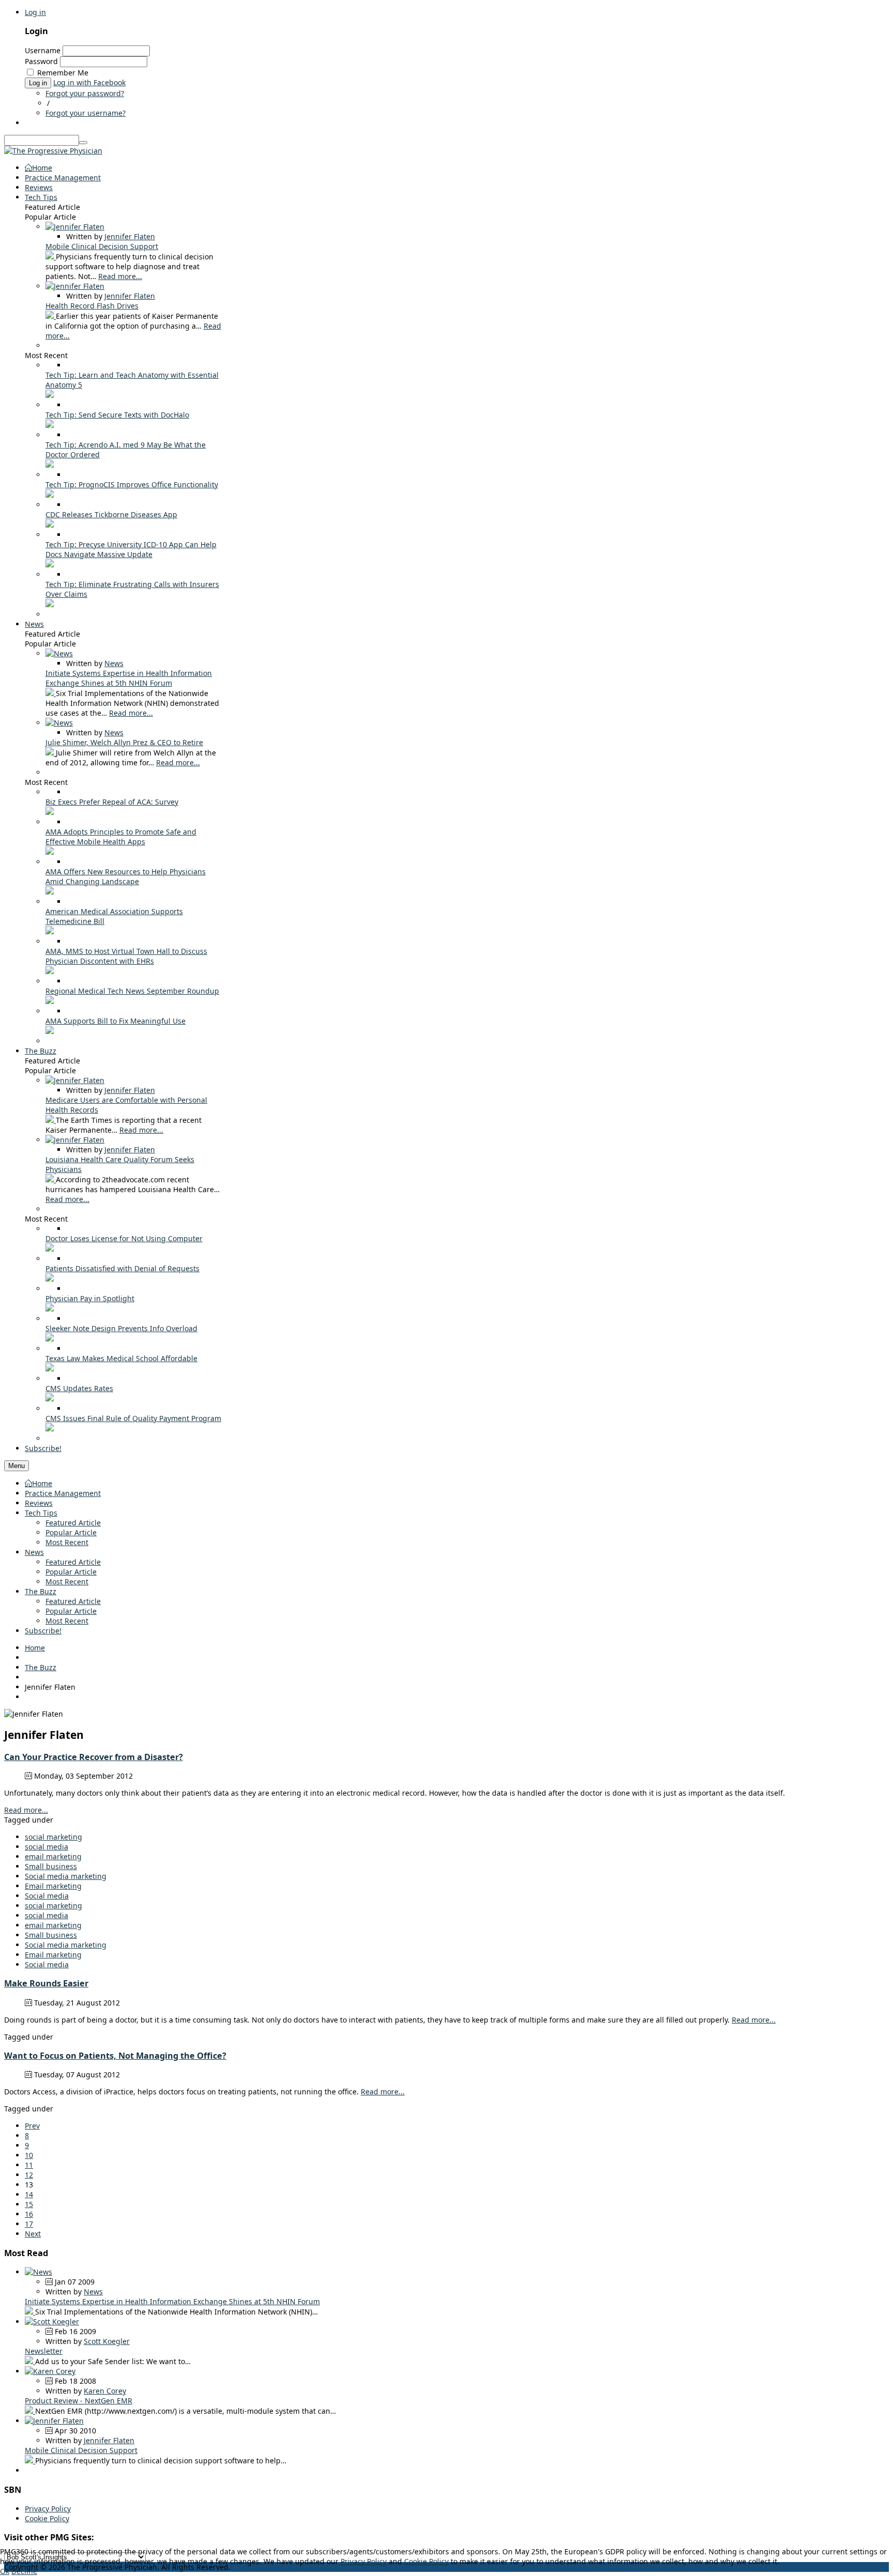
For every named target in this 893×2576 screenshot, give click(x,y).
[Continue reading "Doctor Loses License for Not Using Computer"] (50, 1249)
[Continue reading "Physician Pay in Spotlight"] (50, 1309)
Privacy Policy (48, 2509)
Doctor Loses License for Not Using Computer (124, 1238)
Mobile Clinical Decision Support (102, 246)
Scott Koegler (107, 2341)
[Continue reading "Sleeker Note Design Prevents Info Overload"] (50, 1339)
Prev (32, 2126)
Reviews (39, 1503)
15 (29, 2204)
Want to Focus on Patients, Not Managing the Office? (115, 2056)
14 (29, 2194)
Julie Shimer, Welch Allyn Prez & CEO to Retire (124, 742)
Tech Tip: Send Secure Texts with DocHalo (117, 415)
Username (43, 50)
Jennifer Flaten (130, 236)
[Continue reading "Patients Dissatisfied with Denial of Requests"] (50, 1279)
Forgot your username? (86, 113)
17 (29, 2224)
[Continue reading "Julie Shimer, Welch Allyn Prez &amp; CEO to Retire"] (51, 753)
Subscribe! (43, 1631)
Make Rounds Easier (46, 1983)
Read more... (120, 276)
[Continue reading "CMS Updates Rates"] (50, 1399)
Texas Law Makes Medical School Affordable (121, 1358)
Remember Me (63, 73)
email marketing (53, 1856)
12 (29, 2175)
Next (33, 2234)
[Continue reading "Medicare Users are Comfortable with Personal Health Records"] (51, 1120)
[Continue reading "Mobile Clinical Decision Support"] (51, 257)
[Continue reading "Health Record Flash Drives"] (51, 316)
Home (42, 1483)
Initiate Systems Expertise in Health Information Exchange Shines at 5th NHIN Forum (129, 678)
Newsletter (44, 2351)
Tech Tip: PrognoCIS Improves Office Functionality (132, 484)
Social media (47, 1896)
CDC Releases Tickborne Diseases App (111, 514)
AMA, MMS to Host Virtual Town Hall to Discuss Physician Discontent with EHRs (126, 956)
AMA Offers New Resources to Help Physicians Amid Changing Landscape (126, 876)
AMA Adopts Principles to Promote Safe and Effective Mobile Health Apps (121, 837)
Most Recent (67, 1542)
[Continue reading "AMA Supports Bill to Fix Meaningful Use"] (50, 1031)
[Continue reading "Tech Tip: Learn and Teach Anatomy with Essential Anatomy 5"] (50, 395)
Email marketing (53, 1886)
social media (47, 1847)
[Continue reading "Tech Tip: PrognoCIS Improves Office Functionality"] (50, 495)
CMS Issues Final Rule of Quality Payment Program (133, 1418)
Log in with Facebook (89, 82)
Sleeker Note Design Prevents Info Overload (121, 1328)
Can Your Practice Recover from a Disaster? (94, 1757)
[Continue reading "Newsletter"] (30, 2361)
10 (29, 2155)
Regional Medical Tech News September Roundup (132, 991)
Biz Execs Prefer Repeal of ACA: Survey (112, 802)
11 (29, 2165)
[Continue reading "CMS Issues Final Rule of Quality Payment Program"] (50, 1429)
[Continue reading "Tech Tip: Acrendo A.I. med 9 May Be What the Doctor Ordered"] (50, 465)
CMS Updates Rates (79, 1388)
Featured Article (73, 1523)
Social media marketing (66, 1876)
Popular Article (71, 1532)
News (114, 663)
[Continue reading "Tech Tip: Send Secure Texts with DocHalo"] (50, 425)
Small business (51, 1866)
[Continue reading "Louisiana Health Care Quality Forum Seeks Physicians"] (51, 1179)
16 (29, 2214)
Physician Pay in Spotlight (90, 1298)
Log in (35, 12)
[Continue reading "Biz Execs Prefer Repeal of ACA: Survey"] (50, 812)
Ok (5, 2571)
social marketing (53, 1837)
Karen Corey (105, 2391)
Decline (24, 2571)
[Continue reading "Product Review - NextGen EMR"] (30, 2411)
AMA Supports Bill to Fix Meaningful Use (116, 1021)
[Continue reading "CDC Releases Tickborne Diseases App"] (50, 525)
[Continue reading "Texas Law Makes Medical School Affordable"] (50, 1369)
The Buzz (41, 1591)
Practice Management (63, 1493)
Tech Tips (41, 1513)
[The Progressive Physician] (53, 151)
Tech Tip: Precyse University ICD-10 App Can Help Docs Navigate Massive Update (131, 549)
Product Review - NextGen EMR (79, 2401)
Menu (17, 1466)
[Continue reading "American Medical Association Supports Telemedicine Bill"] (50, 931)
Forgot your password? (85, 93)
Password (41, 61)
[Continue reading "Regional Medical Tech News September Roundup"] (50, 1001)
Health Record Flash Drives (92, 306)
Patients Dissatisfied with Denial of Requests (122, 1268)
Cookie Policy (47, 2518)
